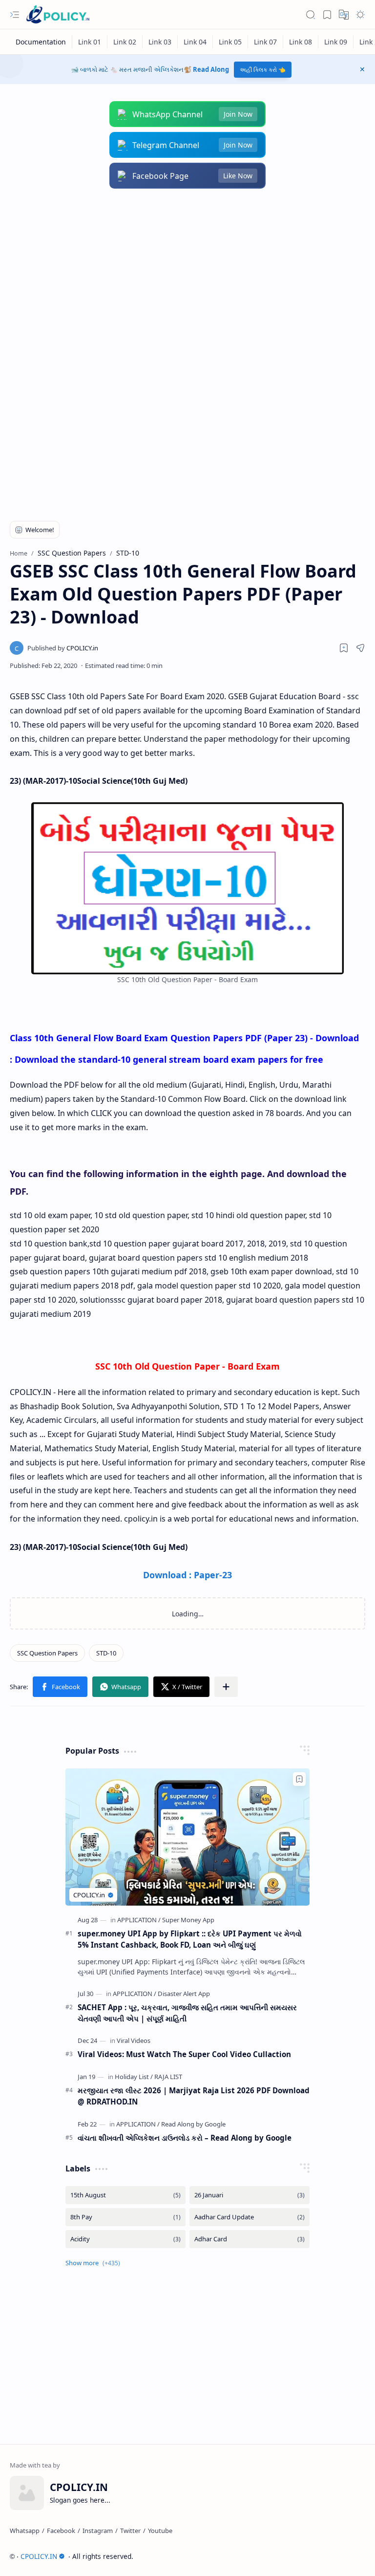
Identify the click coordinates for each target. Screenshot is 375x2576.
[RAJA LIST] (168, 2077)
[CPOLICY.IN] (58, 15)
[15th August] (125, 2195)
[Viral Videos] (134, 2040)
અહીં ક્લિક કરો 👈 (263, 70)
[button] (15, 15)
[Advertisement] (187, 277)
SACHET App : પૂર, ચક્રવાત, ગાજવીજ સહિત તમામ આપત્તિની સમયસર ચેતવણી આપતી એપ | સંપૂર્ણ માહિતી (187, 2013)
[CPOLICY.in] (63, 648)
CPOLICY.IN (39, 2556)
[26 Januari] (250, 2195)
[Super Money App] (188, 1920)
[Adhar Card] (250, 2239)
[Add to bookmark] (299, 1779)
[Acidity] (125, 2239)
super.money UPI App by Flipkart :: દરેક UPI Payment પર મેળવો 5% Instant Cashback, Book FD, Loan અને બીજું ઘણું (190, 1939)
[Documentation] (41, 42)
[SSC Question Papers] (47, 1653)
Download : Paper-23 (187, 1575)
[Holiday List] (134, 2077)
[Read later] (344, 648)
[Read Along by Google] (193, 2124)
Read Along (211, 69)
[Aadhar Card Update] (250, 2217)
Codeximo (347, 2556)
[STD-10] (106, 1653)
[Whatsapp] (25, 2531)
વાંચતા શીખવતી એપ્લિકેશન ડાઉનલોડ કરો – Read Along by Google (185, 2138)
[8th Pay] (125, 2217)
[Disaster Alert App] (184, 1994)
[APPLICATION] (139, 1920)
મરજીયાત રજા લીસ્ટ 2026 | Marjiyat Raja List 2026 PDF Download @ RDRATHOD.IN (194, 2096)
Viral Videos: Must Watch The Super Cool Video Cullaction (184, 2054)
